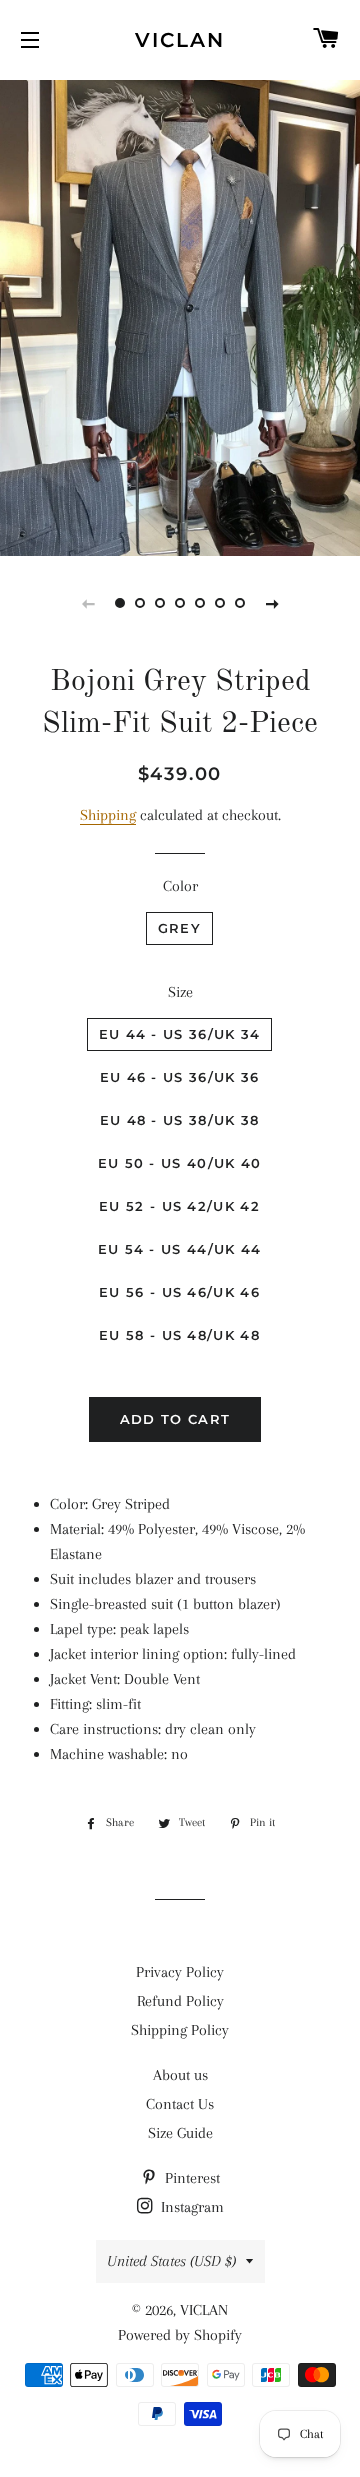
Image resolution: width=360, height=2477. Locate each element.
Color (180, 886)
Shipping (108, 815)
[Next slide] (272, 603)
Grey (179, 928)
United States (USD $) (171, 2261)
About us (180, 2075)
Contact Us (180, 2104)
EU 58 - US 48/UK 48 (179, 1335)
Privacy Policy (180, 1972)
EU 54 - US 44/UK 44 (180, 1249)
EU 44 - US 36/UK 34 (180, 1034)
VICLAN (180, 40)
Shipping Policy (180, 2030)
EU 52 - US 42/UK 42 (179, 1206)
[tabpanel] (180, 315)
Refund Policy (180, 2001)
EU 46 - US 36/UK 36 (180, 1077)
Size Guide (180, 2133)
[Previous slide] (88, 603)
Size (180, 992)
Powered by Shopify (180, 2335)
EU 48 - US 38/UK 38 (180, 1120)
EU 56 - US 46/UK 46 (179, 1292)
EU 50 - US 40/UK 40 (180, 1163)
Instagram (190, 2207)
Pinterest (190, 2178)
